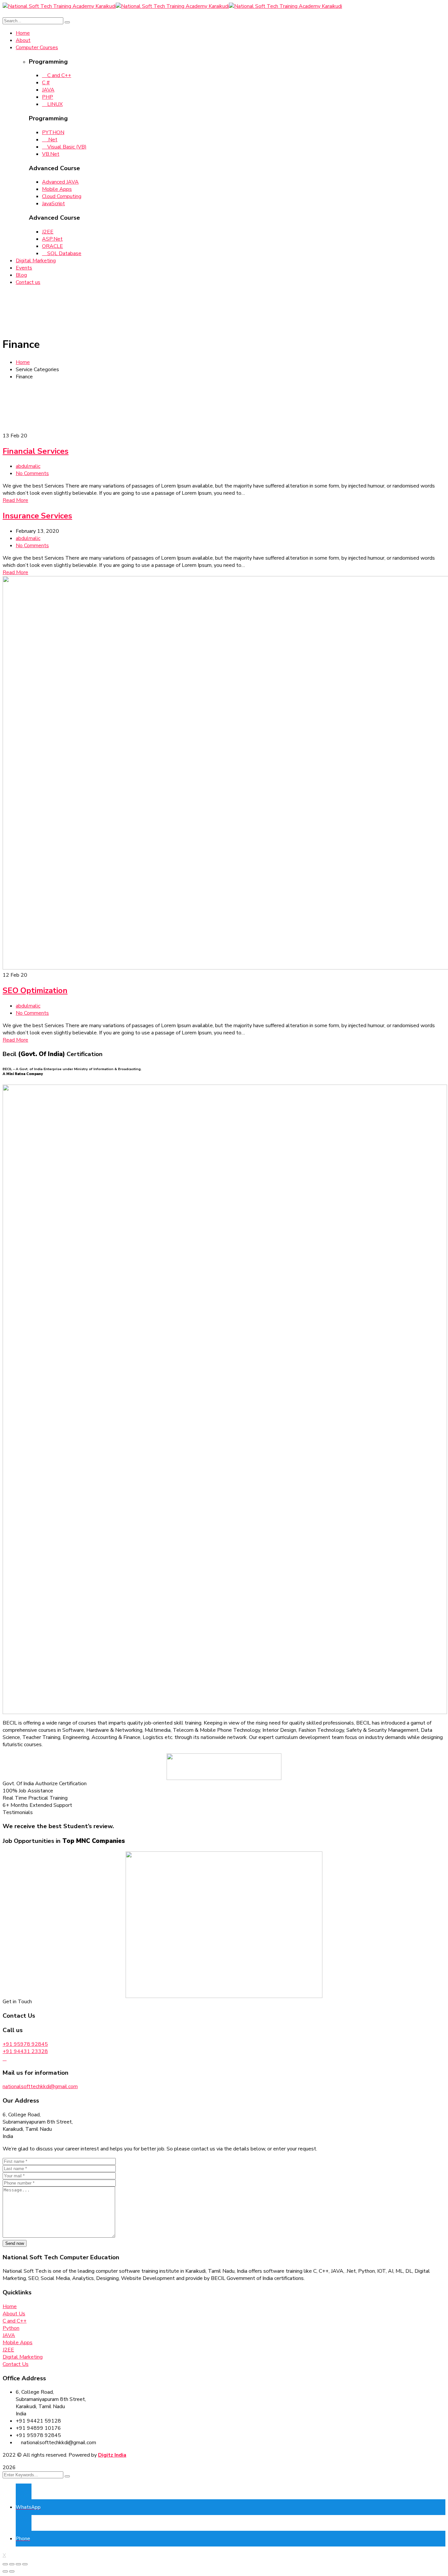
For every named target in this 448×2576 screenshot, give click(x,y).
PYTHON (53, 132)
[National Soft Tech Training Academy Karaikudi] (59, 6)
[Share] (12, 2564)
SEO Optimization (35, 990)
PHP (48, 97)
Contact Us (16, 2364)
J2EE (48, 232)
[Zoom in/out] (25, 2564)
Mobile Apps (57, 189)
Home (23, 362)
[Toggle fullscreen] (18, 2564)
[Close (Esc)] (5, 2564)
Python (11, 2328)
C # (46, 83)
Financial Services (36, 451)
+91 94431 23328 (25, 2051)
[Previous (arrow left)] (5, 2571)
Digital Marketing (23, 2357)
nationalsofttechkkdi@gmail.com (40, 2087)
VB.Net (51, 154)
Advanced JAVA (60, 182)
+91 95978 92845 (25, 2044)
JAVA (48, 90)
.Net (52, 140)
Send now (15, 2243)
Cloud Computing (62, 196)
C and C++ (59, 75)
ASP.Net (52, 239)
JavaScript (53, 204)
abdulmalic (28, 466)
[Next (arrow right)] (12, 2571)
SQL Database (64, 253)
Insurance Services (37, 516)
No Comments (32, 473)
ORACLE (52, 246)
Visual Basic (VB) (66, 147)
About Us (14, 2314)
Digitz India (112, 2455)
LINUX (54, 104)
